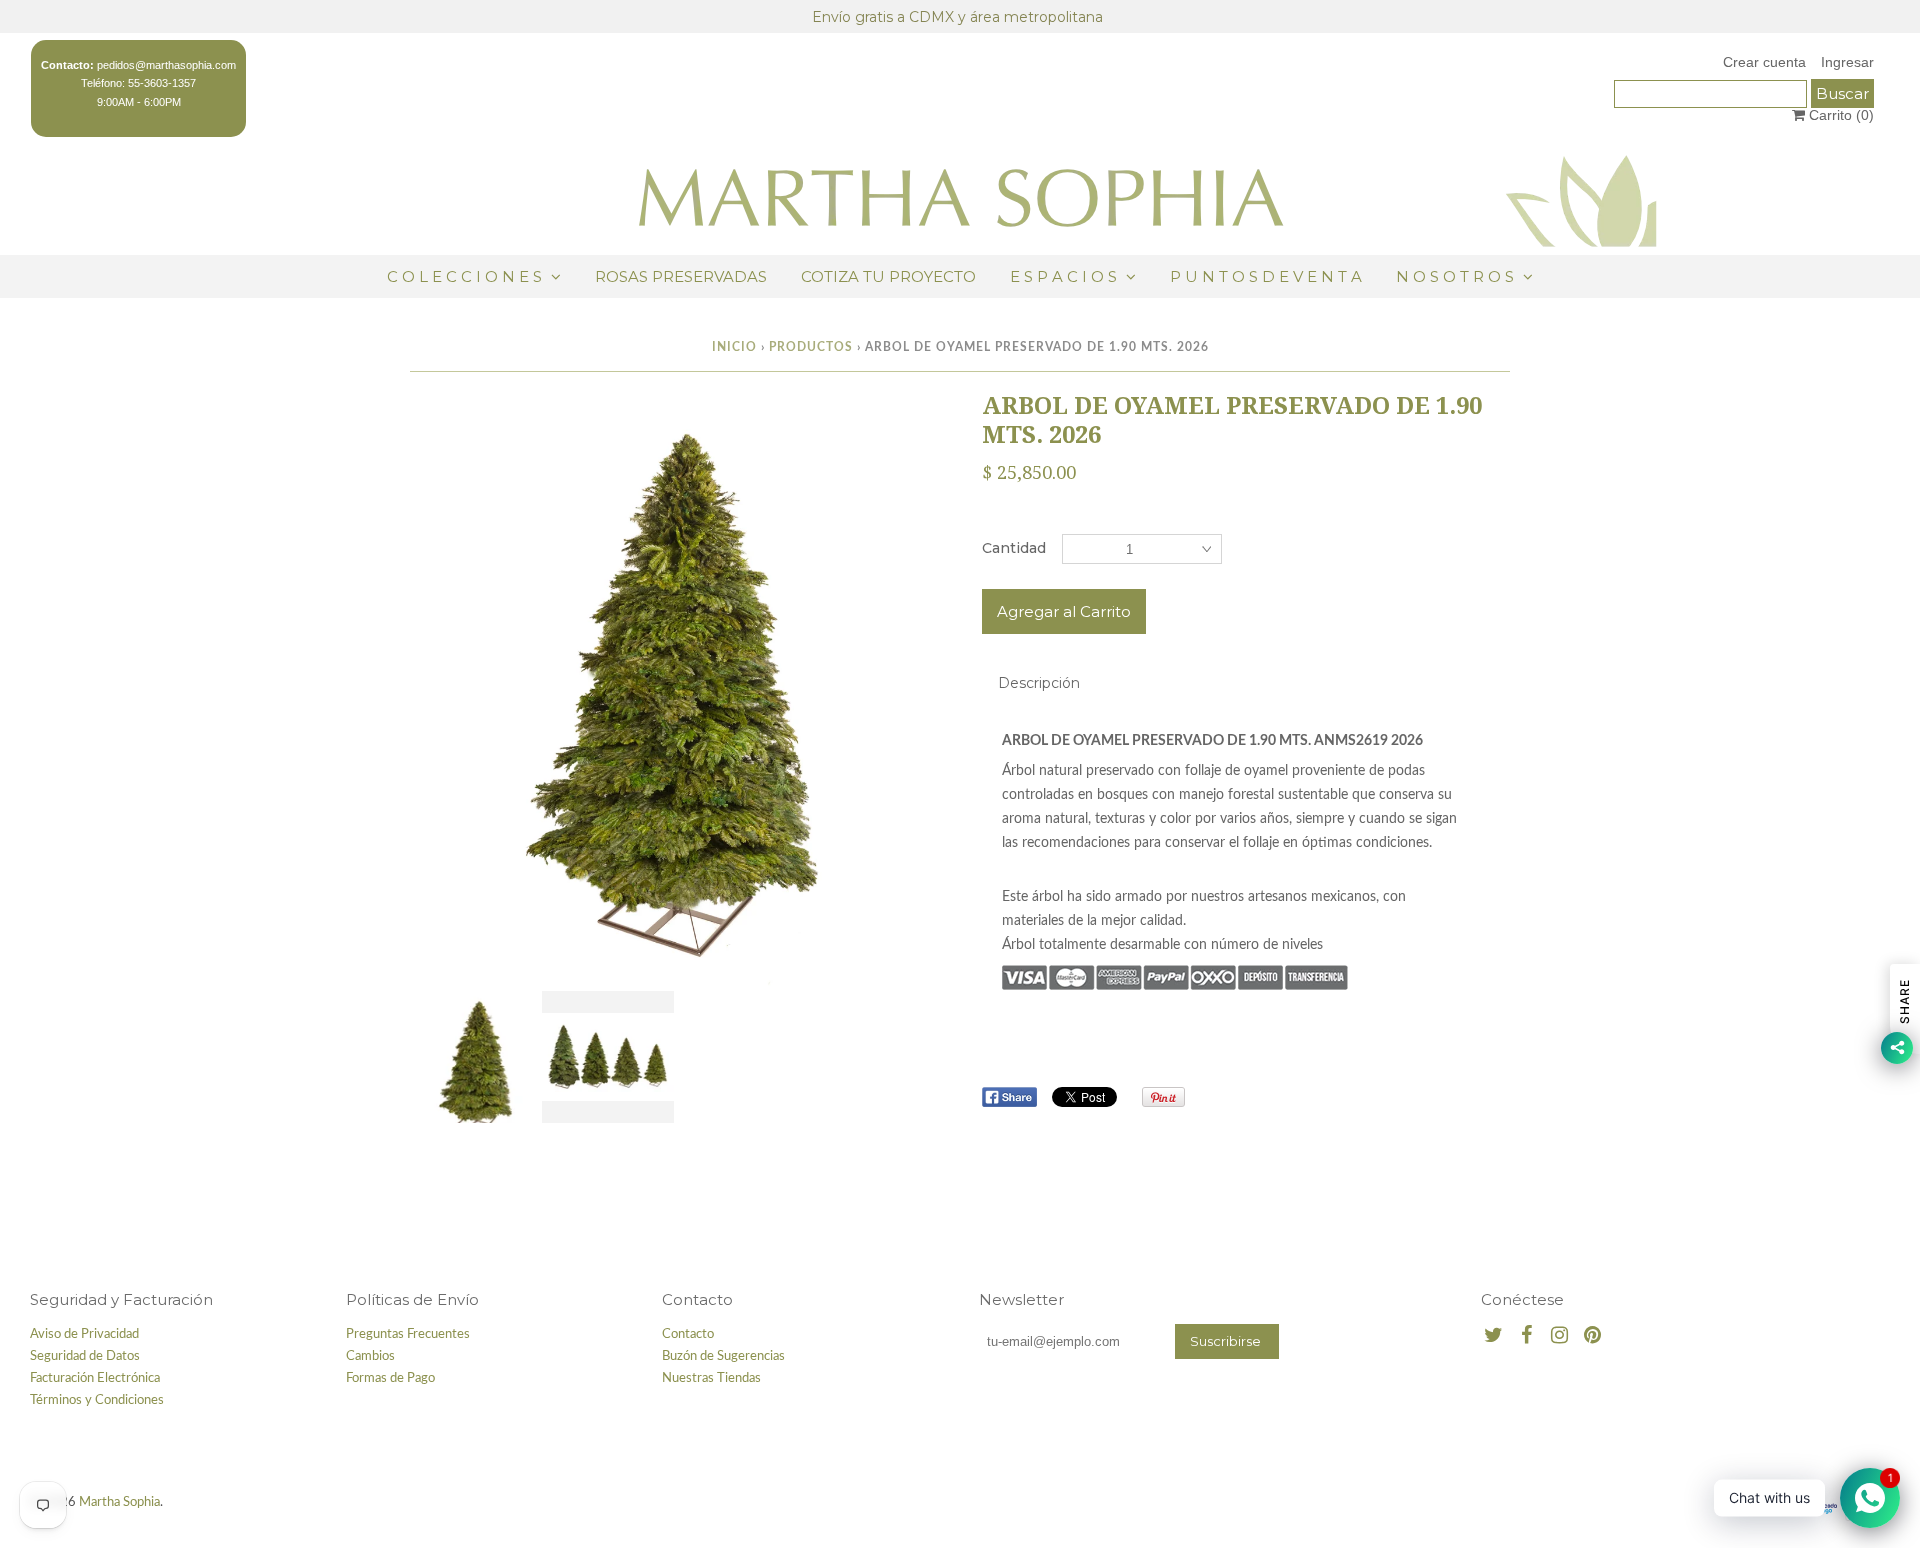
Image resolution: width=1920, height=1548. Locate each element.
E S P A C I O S (1063, 276)
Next (917, 692)
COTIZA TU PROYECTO (888, 276)
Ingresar (1847, 62)
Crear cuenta (1764, 62)
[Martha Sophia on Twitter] (1493, 1336)
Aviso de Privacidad (84, 1334)
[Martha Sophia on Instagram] (1559, 1336)
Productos (811, 347)
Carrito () (1839, 115)
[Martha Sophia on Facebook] (1526, 1336)
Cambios (370, 1356)
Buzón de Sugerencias (723, 1356)
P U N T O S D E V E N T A (1266, 276)
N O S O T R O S (1455, 276)
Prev (431, 692)
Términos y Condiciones (97, 1400)
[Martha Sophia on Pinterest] (1592, 1336)
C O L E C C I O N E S (466, 276)
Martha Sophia (119, 1502)
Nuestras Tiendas (711, 1378)
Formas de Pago (390, 1378)
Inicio (734, 347)
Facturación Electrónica (95, 1378)
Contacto (688, 1334)
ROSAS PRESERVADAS (681, 276)
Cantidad (1014, 548)
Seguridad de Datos (85, 1356)
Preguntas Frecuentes (408, 1334)
